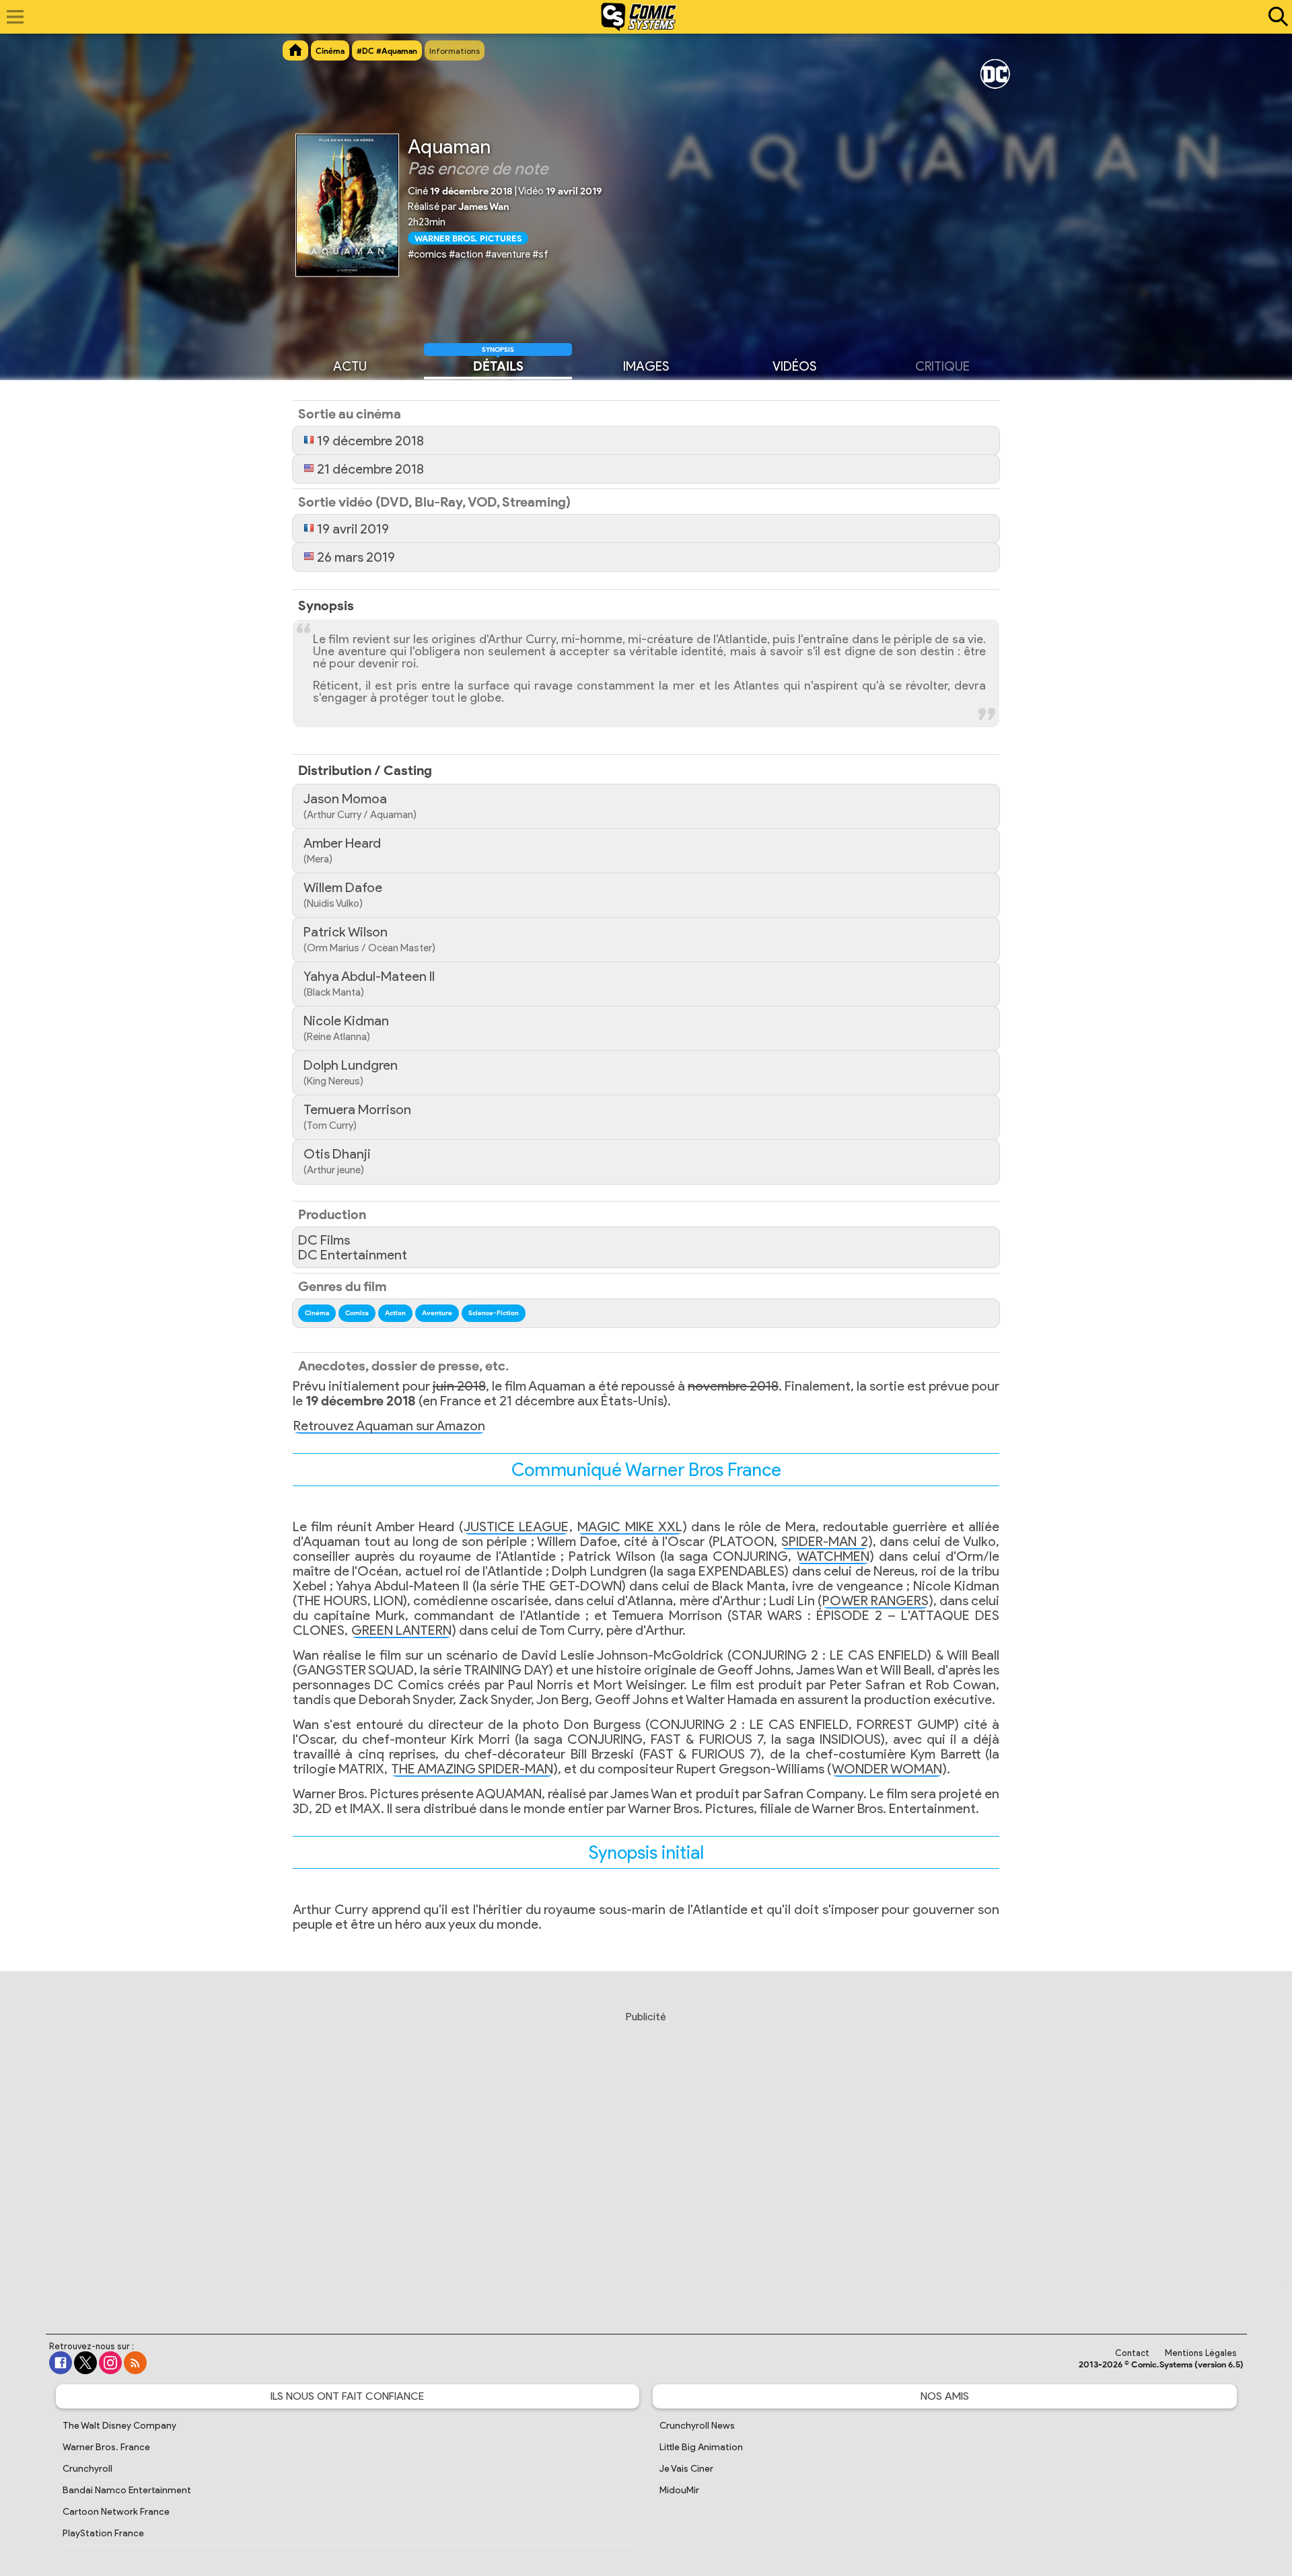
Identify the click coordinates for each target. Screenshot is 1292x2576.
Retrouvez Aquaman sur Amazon (389, 1426)
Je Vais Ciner (686, 2469)
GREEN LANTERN (401, 1630)
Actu (350, 365)
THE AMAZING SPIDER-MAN (472, 1769)
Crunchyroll (87, 2469)
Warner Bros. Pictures (468, 238)
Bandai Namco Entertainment (127, 2490)
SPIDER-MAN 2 (825, 1541)
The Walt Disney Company (119, 2426)
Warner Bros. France (106, 2447)
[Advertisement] (646, 2160)
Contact (1132, 2353)
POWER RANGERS (875, 1600)
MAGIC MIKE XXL (630, 1526)
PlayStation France (103, 2533)
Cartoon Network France (116, 2512)
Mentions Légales (1201, 2353)
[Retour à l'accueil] (639, 17)
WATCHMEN (833, 1556)
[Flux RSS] (135, 2363)
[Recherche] (1275, 17)
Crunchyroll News (697, 2426)
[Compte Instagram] (110, 2363)
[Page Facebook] (61, 2363)
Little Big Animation (701, 2447)
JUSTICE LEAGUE (516, 1526)
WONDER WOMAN (887, 1769)
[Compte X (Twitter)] (85, 2363)
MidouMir (679, 2490)
